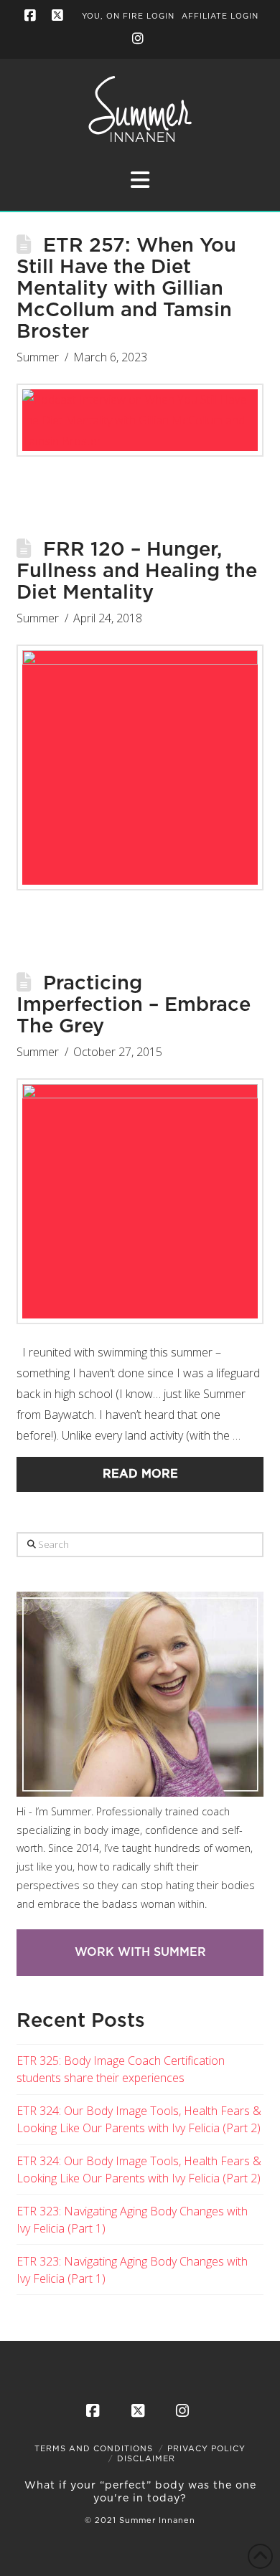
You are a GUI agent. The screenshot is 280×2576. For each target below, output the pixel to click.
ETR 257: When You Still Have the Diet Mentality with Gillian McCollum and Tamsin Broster (126, 289)
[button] (140, 180)
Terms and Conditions (94, 2449)
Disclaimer (146, 2459)
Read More (140, 1474)
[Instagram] (140, 39)
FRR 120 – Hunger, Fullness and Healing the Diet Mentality (137, 571)
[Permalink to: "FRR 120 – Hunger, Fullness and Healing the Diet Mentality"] (140, 767)
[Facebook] (32, 16)
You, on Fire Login (128, 16)
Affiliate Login (220, 16)
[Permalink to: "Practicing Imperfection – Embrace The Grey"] (140, 1201)
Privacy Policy (206, 2449)
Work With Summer (140, 1952)
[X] (60, 16)
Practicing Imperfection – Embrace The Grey (134, 1005)
